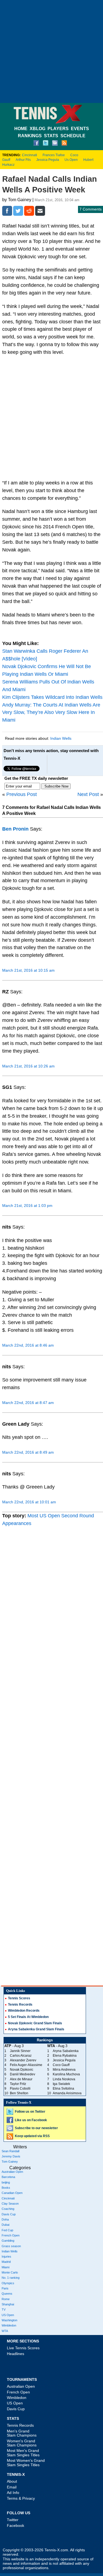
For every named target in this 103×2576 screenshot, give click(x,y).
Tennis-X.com (56, 2550)
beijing (6, 2182)
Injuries (6, 2257)
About (12, 2481)
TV (4, 2309)
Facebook (16, 2525)
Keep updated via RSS (32, 2136)
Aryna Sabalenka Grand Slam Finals (36, 2029)
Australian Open (12, 2172)
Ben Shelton (19, 2093)
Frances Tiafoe (54, 155)
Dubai (5, 2225)
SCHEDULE (73, 136)
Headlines (16, 2354)
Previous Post (22, 794)
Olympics (8, 2283)
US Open (8, 2315)
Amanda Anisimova (67, 2093)
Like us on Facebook (31, 2120)
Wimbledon (9, 2325)
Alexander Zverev (23, 2060)
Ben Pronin (15, 829)
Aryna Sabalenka (66, 2051)
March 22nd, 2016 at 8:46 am (28, 1345)
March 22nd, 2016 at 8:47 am (28, 1403)
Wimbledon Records (24, 2011)
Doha (5, 2219)
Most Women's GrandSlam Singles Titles (26, 2463)
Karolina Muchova (66, 2074)
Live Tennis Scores (23, 2348)
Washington (9, 2320)
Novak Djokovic (22, 2070)
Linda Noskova (64, 2079)
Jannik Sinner (20, 2051)
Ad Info (13, 2493)
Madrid (6, 2262)
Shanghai (8, 2304)
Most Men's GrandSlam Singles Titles (23, 2453)
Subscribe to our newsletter (36, 2128)
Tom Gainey (10, 2162)
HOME (21, 129)
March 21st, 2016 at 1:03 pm (27, 1206)
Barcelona (8, 2177)
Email (12, 2487)
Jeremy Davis (11, 2156)
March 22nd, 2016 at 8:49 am (28, 1452)
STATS (51, 136)
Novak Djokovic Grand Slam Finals (35, 2023)
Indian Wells (61, 738)
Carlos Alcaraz (21, 2056)
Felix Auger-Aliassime (26, 2065)
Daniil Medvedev (23, 2074)
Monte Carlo (10, 2272)
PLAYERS (58, 129)
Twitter (13, 2520)
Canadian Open (12, 2193)
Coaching (8, 2209)
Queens (7, 2294)
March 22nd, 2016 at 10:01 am (29, 1502)
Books (6, 2188)
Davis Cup (9, 2214)
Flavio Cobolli (20, 2089)
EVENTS (80, 129)
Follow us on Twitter (30, 2112)
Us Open (71, 160)
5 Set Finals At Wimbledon (28, 2017)
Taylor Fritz (18, 2084)
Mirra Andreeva (64, 2070)
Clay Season (10, 2204)
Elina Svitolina (63, 2089)
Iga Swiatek (61, 2084)
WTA (5, 2331)
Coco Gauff (61, 2065)
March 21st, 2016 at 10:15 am (28, 970)
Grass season (11, 2246)
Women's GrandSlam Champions (22, 2443)
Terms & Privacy (21, 2498)
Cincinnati (30, 155)
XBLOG (37, 129)
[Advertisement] (51, 51)
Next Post (88, 794)
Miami (5, 2267)
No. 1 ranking (11, 2278)
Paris (5, 2288)
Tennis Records (20, 2005)
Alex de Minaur (21, 2079)
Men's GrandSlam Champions (22, 2433)
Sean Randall (10, 2151)
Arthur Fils (23, 160)
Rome (6, 2299)
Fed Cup (7, 2230)
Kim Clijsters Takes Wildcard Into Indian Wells (52, 697)
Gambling (8, 2241)
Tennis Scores (19, 1998)
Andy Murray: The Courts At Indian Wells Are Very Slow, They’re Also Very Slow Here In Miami (51, 713)
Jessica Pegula (48, 160)
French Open (11, 2235)
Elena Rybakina (65, 2056)
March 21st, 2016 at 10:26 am (28, 1066)
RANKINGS (30, 136)
